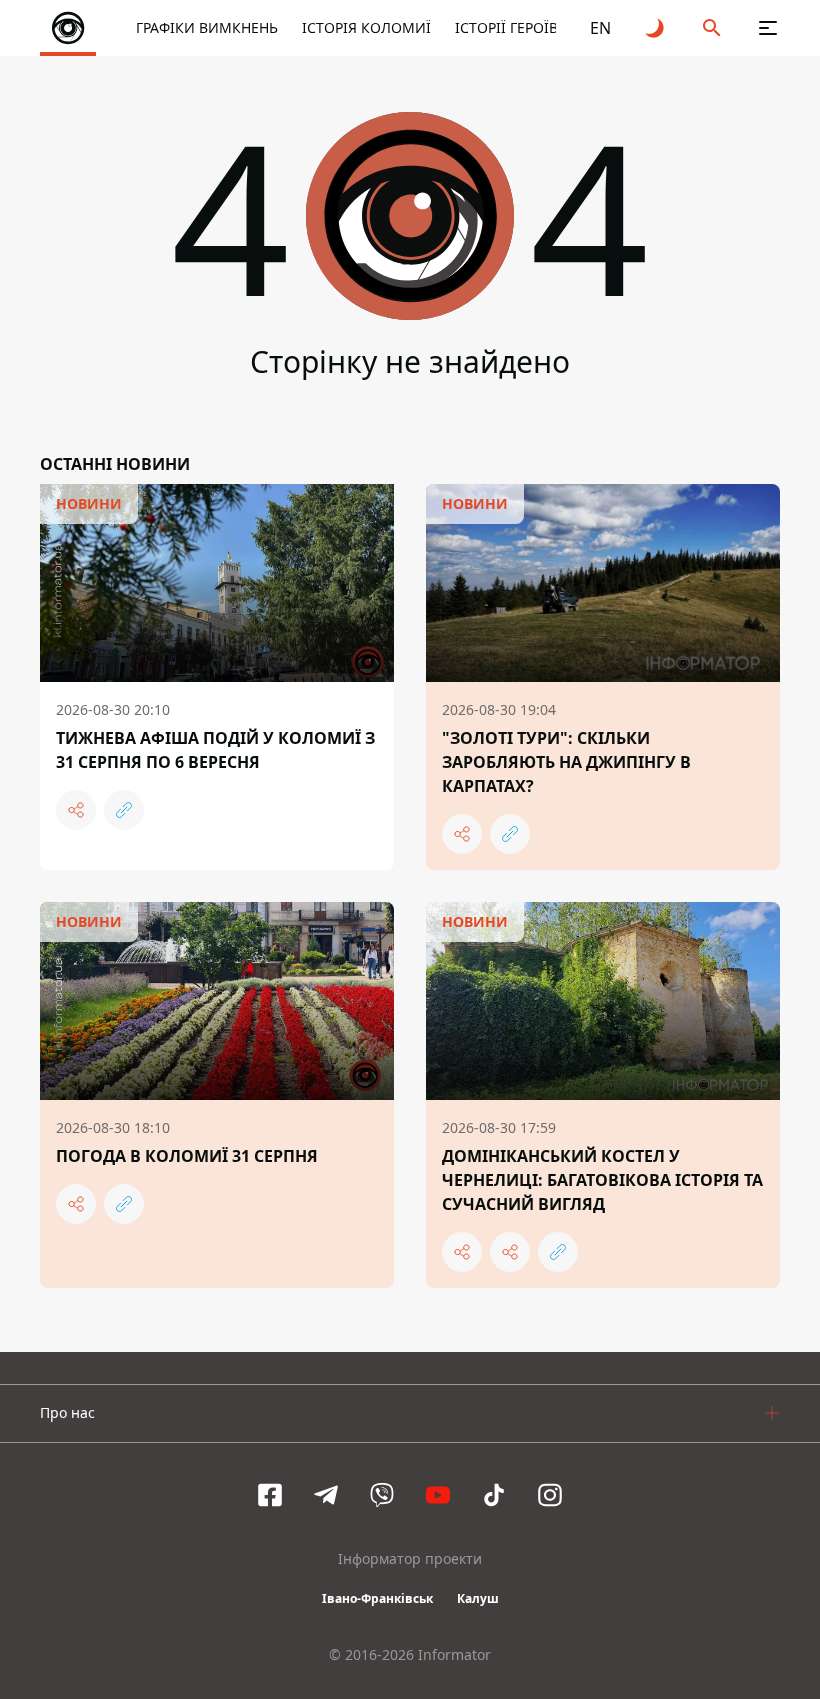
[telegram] (326, 1495)
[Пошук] (712, 28)
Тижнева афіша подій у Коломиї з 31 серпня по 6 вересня (215, 750)
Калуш (478, 1598)
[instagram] (550, 1495)
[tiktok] (494, 1495)
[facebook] (270, 1495)
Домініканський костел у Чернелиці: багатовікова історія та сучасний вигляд (602, 1180)
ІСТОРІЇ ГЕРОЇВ (506, 27)
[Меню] (768, 28)
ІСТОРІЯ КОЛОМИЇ (366, 27)
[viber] (382, 1495)
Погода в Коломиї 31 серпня (187, 1156)
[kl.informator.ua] (68, 28)
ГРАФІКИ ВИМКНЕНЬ (207, 27)
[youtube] (438, 1495)
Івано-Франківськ (377, 1598)
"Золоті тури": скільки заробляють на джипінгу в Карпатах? (566, 762)
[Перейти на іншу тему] (656, 28)
